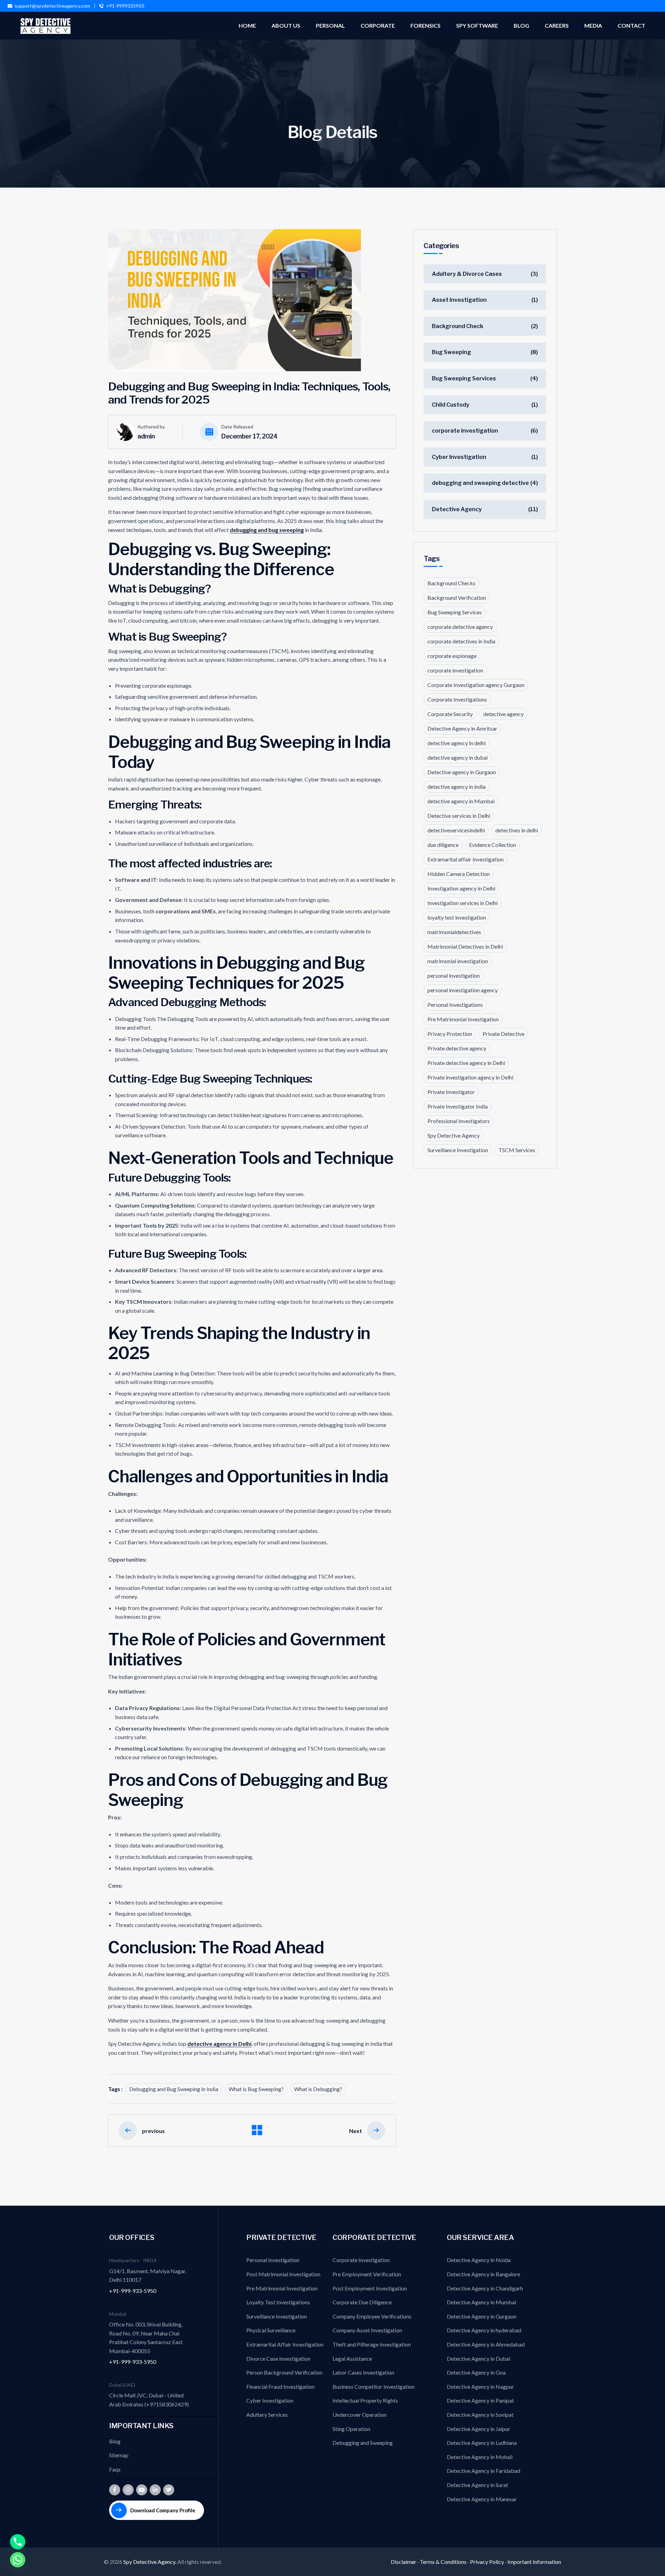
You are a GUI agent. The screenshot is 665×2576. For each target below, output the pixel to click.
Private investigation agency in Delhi (470, 1077)
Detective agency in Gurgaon (462, 772)
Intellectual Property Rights (365, 2400)
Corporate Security (450, 714)
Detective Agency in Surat (477, 2485)
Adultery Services (267, 2415)
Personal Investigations (455, 1005)
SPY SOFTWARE (477, 25)
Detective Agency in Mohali (480, 2457)
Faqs (115, 2469)
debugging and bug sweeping (267, 530)
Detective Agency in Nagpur (480, 2387)
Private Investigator (451, 1092)
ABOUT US (286, 25)
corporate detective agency (460, 627)
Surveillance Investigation (458, 1150)
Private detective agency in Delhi (466, 1063)
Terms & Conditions (443, 2562)
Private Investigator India (458, 1106)
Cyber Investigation (459, 457)
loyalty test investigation (457, 917)
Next (356, 2131)
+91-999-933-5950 (133, 2291)
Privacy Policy (487, 2562)
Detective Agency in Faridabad (484, 2471)
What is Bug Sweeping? (256, 2089)
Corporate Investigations (457, 699)
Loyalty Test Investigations (278, 2302)
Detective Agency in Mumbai (481, 2302)
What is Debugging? (318, 2089)
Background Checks (451, 583)
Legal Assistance (352, 2358)
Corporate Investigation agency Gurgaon (476, 685)
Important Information (534, 2562)
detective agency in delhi (456, 743)
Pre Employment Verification (367, 2274)
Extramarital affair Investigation (465, 859)
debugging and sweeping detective (480, 483)
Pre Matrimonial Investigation (463, 1019)
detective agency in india (456, 787)
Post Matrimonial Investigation (283, 2274)
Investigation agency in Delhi (461, 888)
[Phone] (18, 2542)
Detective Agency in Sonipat (480, 2415)
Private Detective (503, 1034)
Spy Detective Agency (454, 1135)
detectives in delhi (517, 830)
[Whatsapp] (18, 2560)
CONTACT (631, 25)
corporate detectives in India (461, 641)
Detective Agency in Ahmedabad (486, 2344)
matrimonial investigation (458, 961)
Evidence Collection (493, 845)
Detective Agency (457, 509)
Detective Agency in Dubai (478, 2358)
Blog (115, 2441)
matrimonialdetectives (454, 932)
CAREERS (557, 25)
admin (146, 436)
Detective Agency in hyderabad (484, 2330)
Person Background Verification (284, 2372)
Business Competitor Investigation (374, 2387)
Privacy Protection (450, 1034)
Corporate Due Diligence (362, 2302)
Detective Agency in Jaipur (478, 2429)
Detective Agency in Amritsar (462, 728)
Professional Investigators (459, 1121)
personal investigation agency (463, 990)
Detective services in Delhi (459, 816)
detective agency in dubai (458, 757)
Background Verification (457, 598)
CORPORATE (378, 25)
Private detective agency (457, 1048)
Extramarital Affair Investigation (285, 2344)
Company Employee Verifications (372, 2316)
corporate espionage (452, 656)
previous (153, 2131)
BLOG (521, 25)
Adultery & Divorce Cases (467, 274)
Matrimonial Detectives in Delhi (465, 946)
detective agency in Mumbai (461, 801)
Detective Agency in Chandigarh (485, 2288)
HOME (247, 25)
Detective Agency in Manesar (482, 2499)
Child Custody (451, 405)
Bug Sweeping (451, 352)
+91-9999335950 (125, 6)
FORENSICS (425, 25)
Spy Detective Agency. (150, 2562)
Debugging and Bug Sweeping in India (174, 2089)
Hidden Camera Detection (459, 874)
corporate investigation (465, 431)
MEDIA (593, 25)
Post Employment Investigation (370, 2288)
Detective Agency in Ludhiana (482, 2443)
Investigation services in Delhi (463, 903)
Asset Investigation (459, 300)
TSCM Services (517, 1150)
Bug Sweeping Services (464, 378)
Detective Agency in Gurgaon (482, 2316)
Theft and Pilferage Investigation (372, 2344)
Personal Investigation (273, 2260)
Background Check (458, 326)
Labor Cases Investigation (363, 2372)
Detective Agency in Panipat (480, 2400)
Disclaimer (404, 2562)
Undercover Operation (360, 2415)
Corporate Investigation (361, 2260)
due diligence (443, 845)
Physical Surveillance (271, 2330)
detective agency (503, 714)
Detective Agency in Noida (479, 2260)
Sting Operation (351, 2429)
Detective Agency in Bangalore (484, 2274)
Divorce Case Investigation (278, 2358)
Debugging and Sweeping (363, 2443)
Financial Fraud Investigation (280, 2387)
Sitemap (119, 2455)
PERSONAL (330, 25)
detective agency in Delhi (219, 2044)
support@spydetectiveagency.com (52, 6)
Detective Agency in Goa (476, 2372)
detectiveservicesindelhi (456, 830)
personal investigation (454, 975)
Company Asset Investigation (367, 2330)
